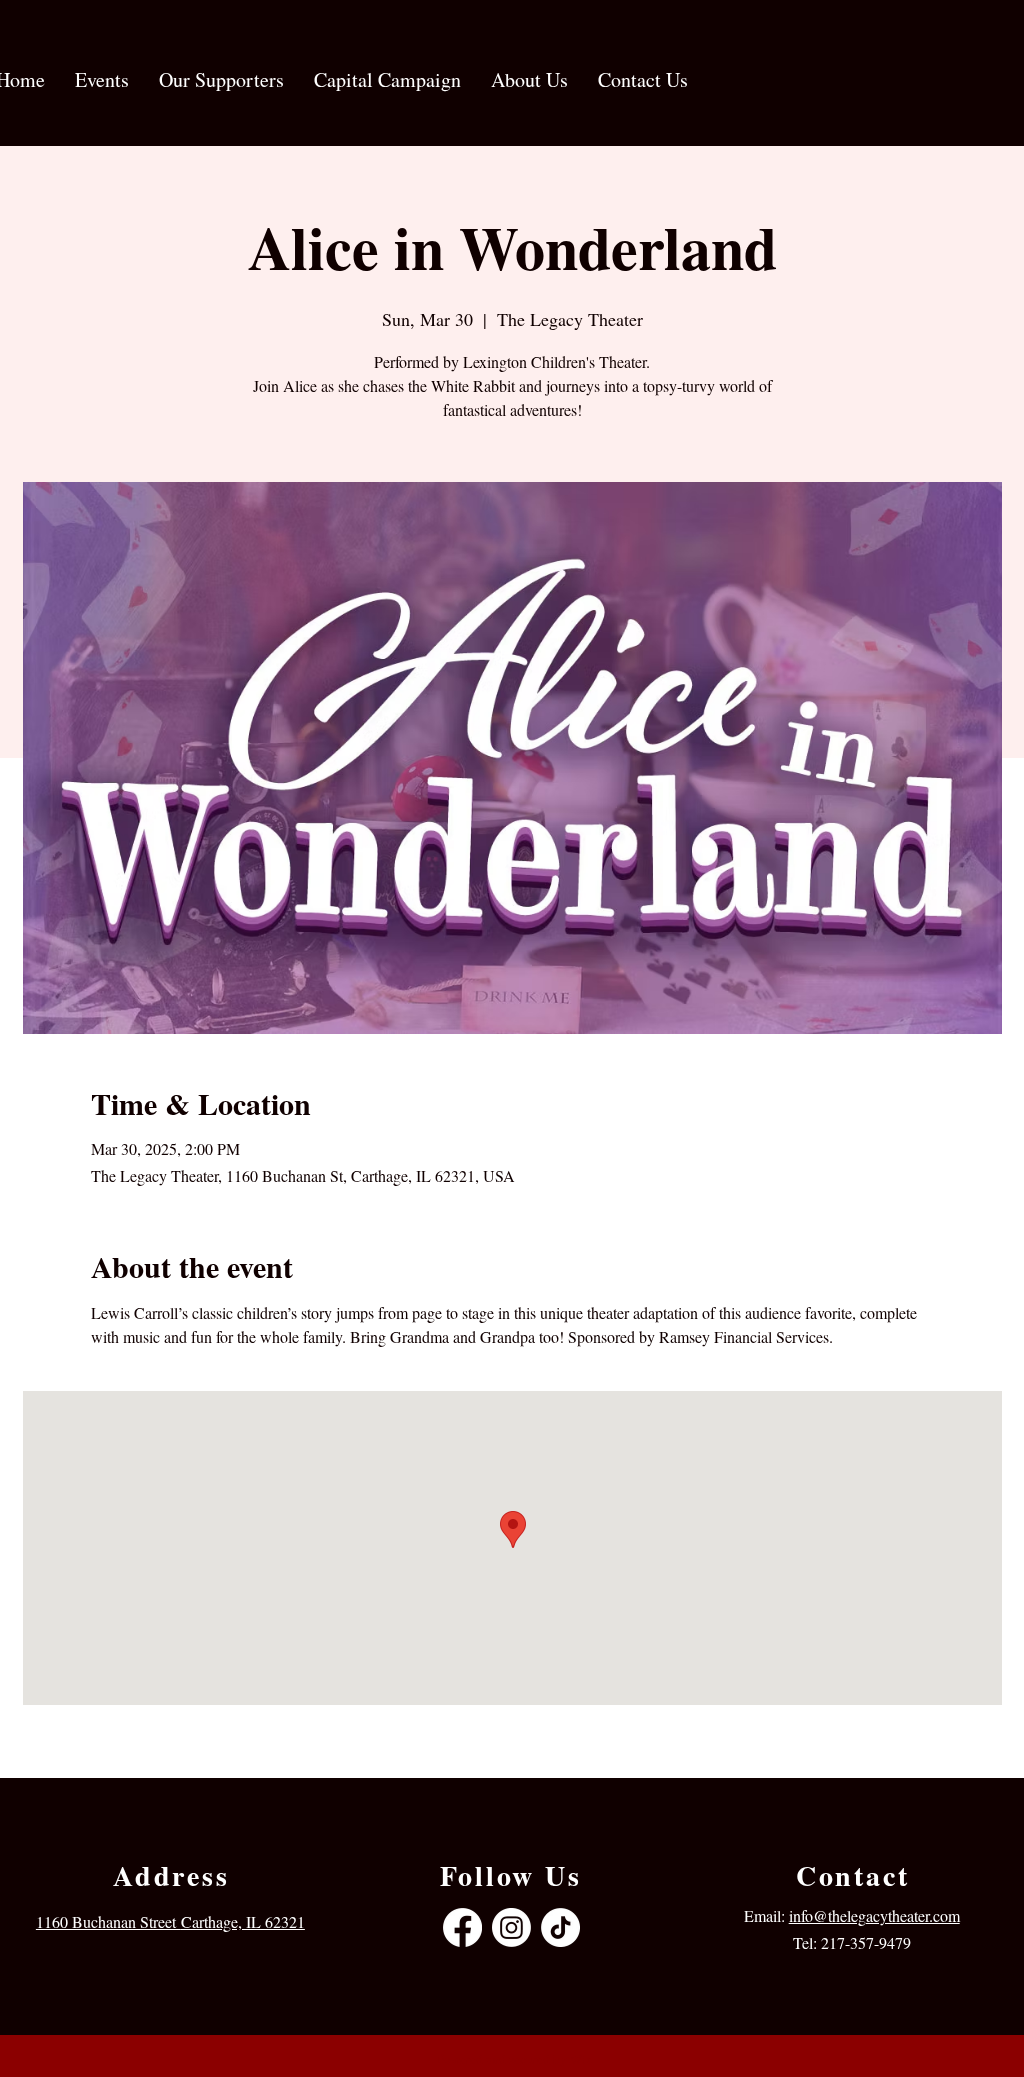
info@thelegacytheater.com (874, 1915)
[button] (102, 80)
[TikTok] (560, 1927)
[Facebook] (462, 1927)
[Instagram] (511, 1927)
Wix (581, 2059)
